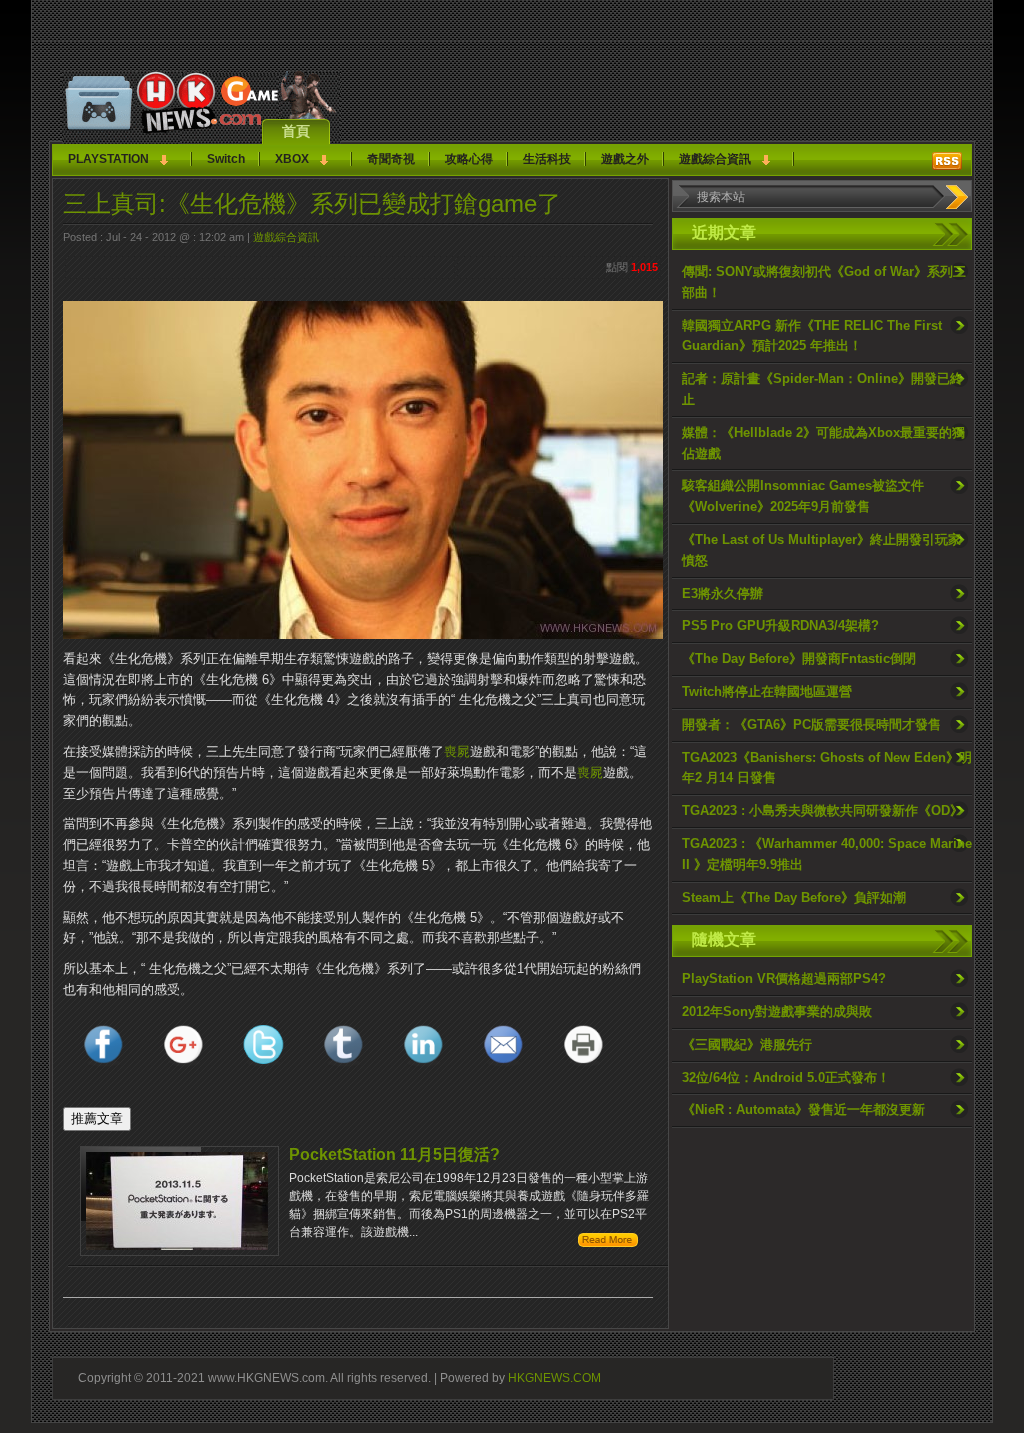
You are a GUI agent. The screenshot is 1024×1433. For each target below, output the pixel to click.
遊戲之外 (625, 159)
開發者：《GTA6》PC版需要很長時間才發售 (811, 724)
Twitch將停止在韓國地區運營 (767, 691)
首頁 (296, 131)
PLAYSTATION (108, 159)
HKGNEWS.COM (554, 1377)
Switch (226, 159)
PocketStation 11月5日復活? (394, 1154)
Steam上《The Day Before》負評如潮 (794, 897)
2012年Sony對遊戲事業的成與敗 (777, 1011)
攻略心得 (469, 159)
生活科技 (547, 159)
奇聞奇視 (391, 159)
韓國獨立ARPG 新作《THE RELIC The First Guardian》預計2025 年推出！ (812, 336)
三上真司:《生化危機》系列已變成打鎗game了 (312, 203)
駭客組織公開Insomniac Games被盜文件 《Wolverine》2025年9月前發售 (803, 496)
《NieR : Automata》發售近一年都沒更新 (803, 1109)
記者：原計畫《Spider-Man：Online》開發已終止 (822, 389)
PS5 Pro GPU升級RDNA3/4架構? (780, 625)
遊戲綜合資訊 (715, 159)
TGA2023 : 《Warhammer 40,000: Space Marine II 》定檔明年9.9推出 (827, 854)
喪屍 (457, 751)
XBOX (292, 159)
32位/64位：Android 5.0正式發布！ (786, 1077)
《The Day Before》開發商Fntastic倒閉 (799, 658)
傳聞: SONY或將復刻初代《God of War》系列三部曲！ (824, 282)
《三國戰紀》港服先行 (747, 1044)
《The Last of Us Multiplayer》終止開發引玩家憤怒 (821, 550)
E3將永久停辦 (722, 593)
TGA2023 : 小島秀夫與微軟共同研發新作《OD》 (822, 810)
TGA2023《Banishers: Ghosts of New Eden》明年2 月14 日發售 (827, 768)
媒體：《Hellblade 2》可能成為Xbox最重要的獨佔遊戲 (823, 443)
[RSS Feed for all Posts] (947, 161)
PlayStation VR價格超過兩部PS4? (784, 978)
